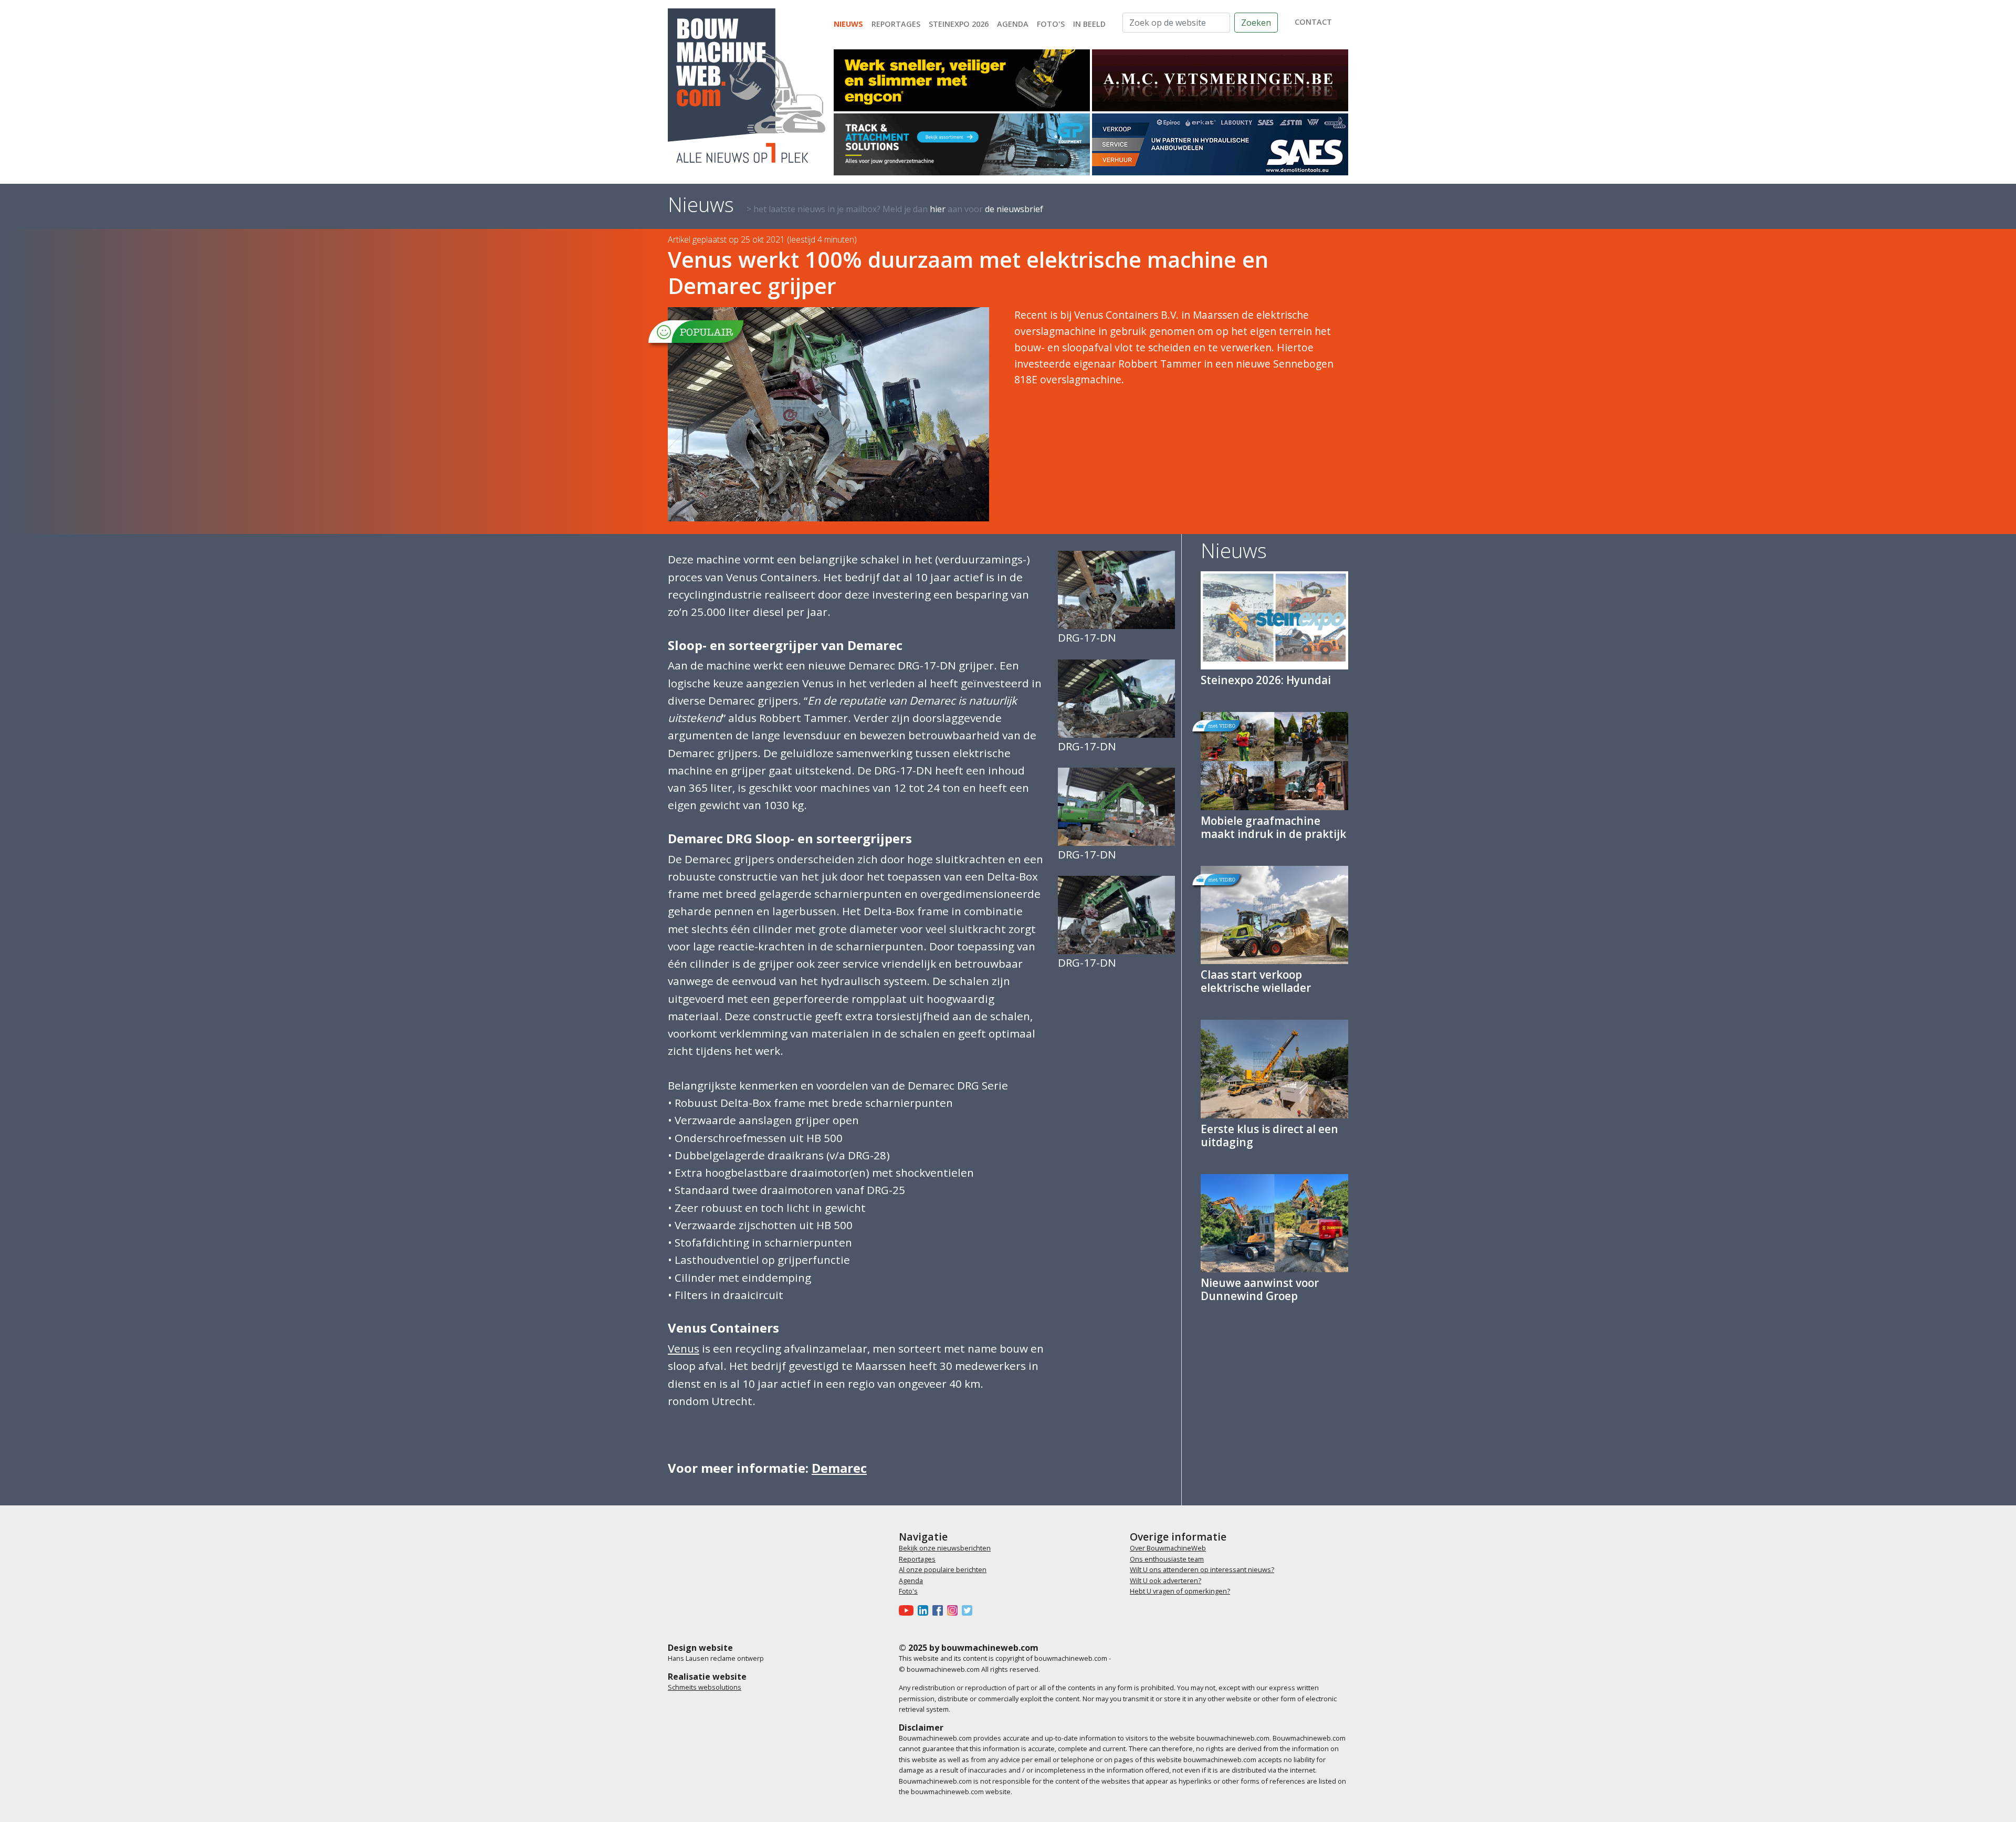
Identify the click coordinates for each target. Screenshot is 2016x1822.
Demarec (839, 1468)
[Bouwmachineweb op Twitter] (969, 1610)
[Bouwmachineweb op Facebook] (940, 1610)
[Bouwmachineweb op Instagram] (954, 1610)
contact (1313, 22)
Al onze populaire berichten (943, 1569)
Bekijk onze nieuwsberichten (945, 1548)
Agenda (1013, 24)
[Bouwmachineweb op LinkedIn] (925, 1610)
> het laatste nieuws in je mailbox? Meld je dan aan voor (895, 209)
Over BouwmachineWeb (1168, 1548)
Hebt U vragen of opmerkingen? (1180, 1591)
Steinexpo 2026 (959, 24)
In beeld (1089, 24)
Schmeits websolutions (705, 1687)
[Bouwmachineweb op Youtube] (908, 1610)
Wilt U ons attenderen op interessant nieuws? (1202, 1569)
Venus (684, 1348)
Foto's (1051, 24)
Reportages (896, 24)
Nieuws (848, 24)
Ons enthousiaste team (1167, 1559)
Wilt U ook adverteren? (1165, 1580)
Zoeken (1256, 23)
